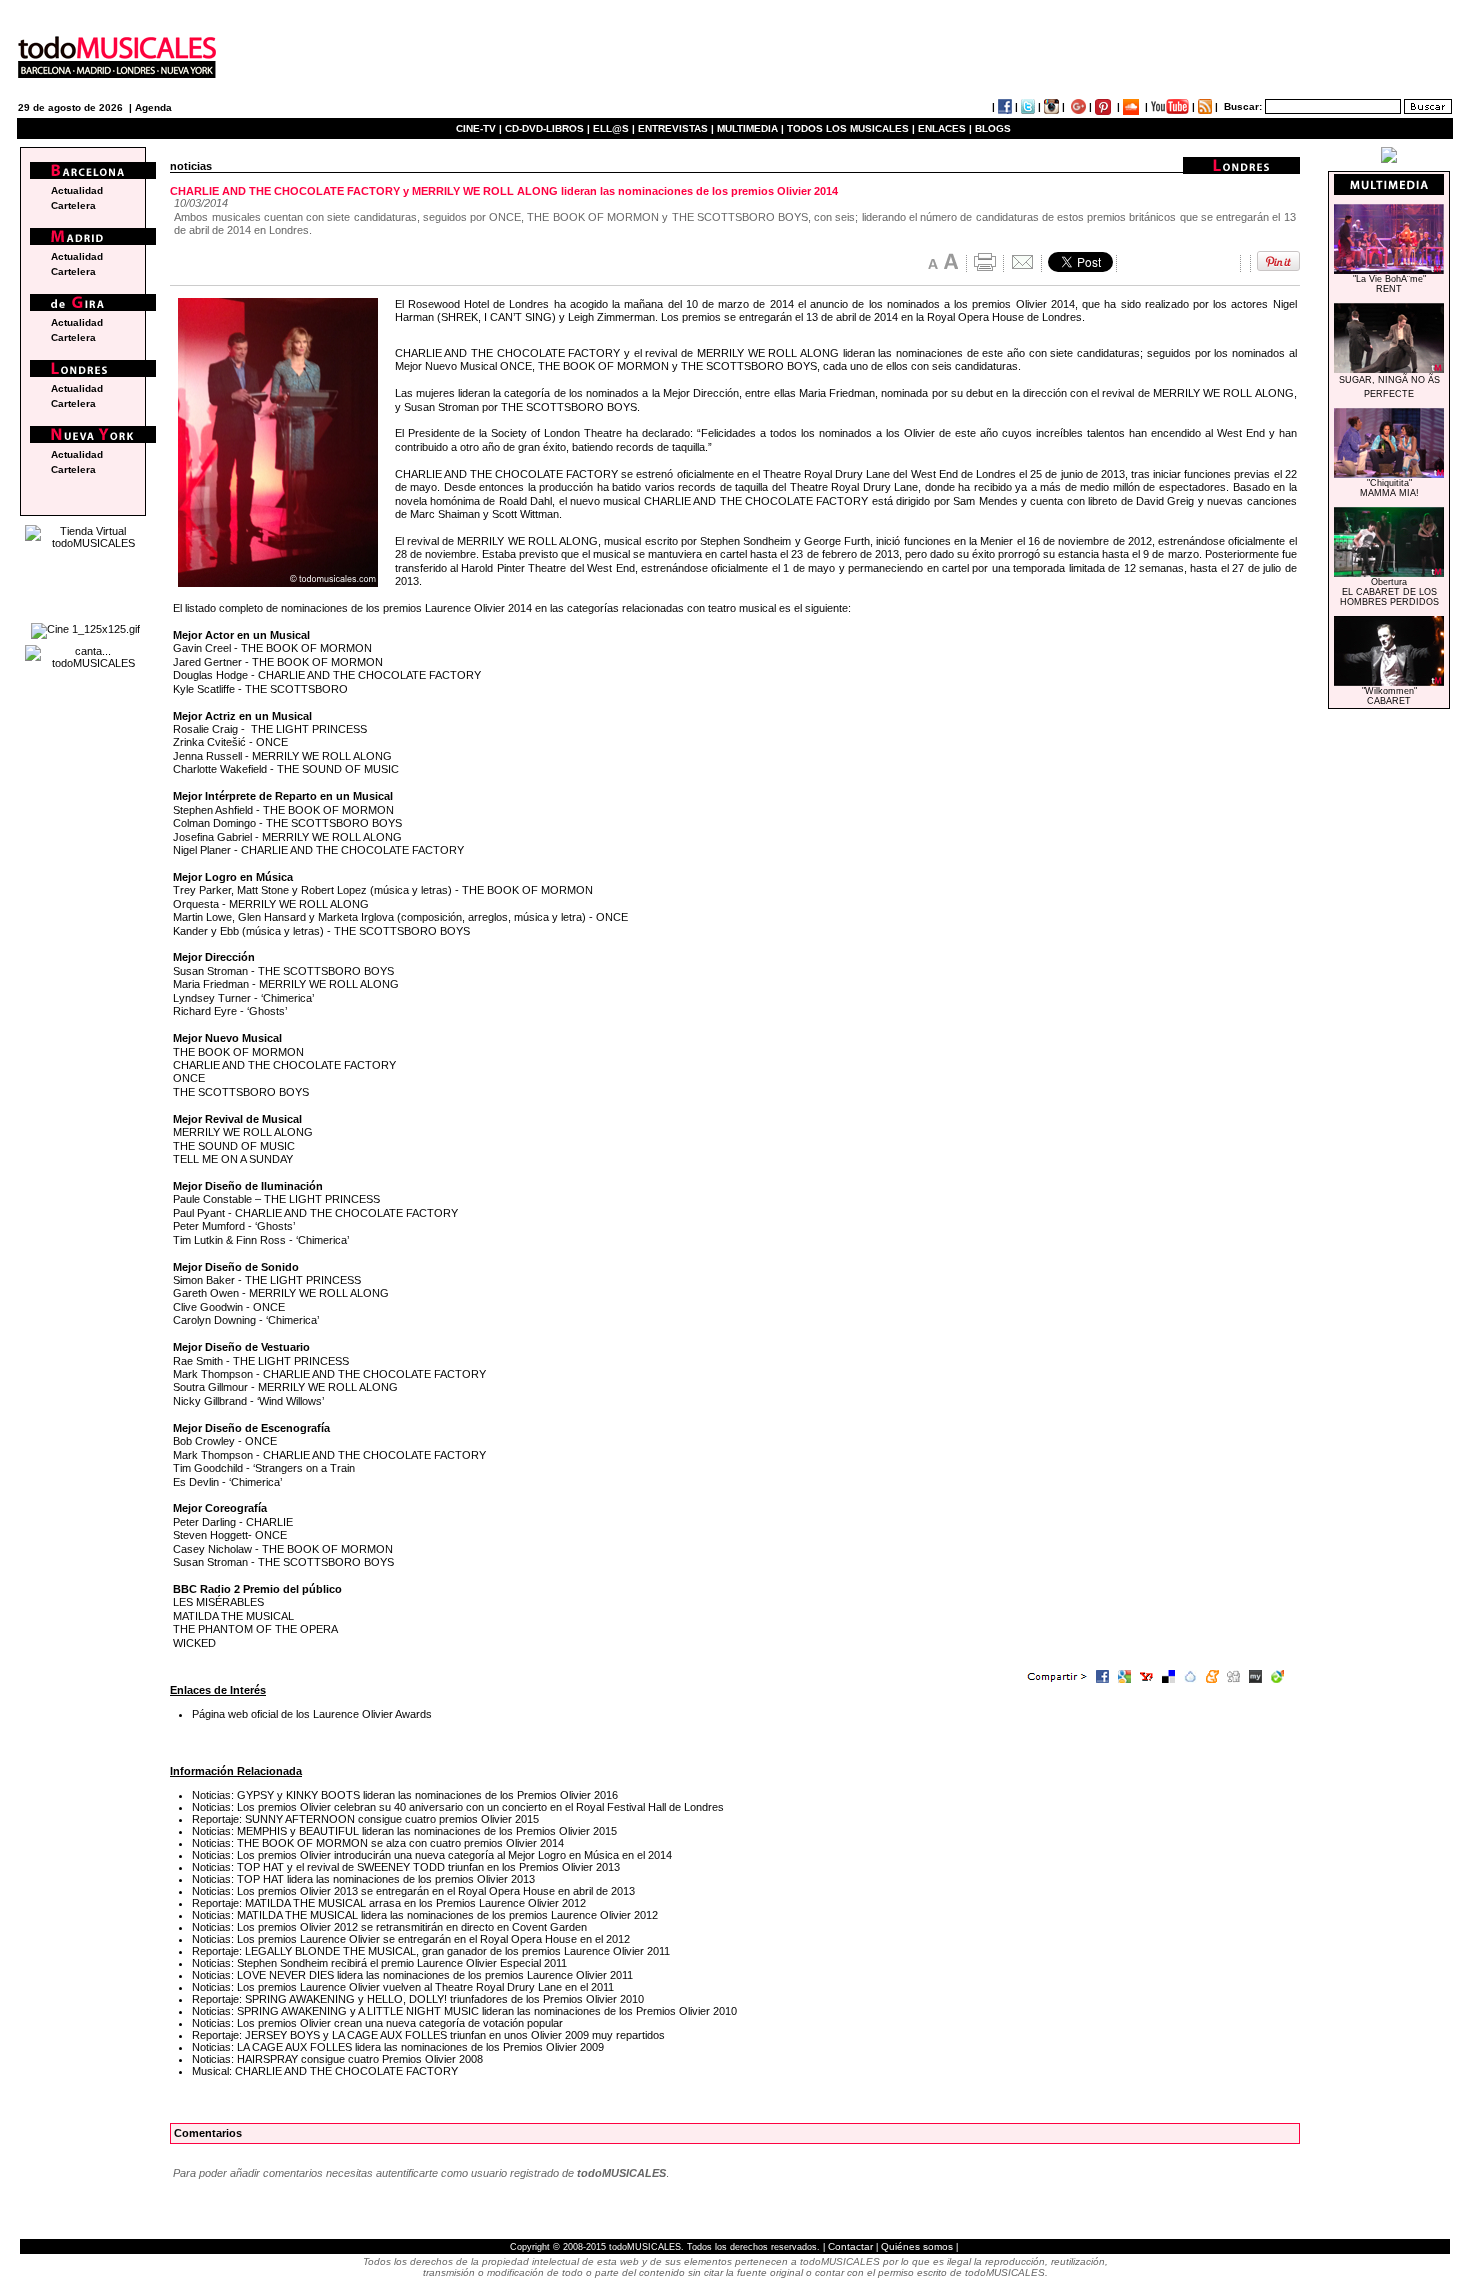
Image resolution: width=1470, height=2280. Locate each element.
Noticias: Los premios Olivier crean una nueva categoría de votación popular (377, 2023)
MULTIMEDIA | (750, 128)
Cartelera (73, 205)
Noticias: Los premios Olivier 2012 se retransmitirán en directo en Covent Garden (389, 1927)
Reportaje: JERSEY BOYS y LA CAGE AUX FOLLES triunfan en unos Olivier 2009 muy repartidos (428, 2035)
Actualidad (77, 190)
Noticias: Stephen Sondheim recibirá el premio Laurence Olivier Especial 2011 (379, 1963)
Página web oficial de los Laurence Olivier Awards (312, 1714)
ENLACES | (945, 128)
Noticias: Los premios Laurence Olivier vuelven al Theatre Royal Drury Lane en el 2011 (403, 1987)
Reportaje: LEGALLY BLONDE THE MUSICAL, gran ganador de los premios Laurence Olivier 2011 (431, 1951)
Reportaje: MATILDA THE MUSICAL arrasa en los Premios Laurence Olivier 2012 (389, 1903)
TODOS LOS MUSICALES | (851, 128)
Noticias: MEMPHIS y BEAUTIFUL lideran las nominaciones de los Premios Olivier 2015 (404, 1831)
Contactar (850, 2246)
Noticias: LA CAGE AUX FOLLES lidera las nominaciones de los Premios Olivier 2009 (398, 2047)
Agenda (153, 107)
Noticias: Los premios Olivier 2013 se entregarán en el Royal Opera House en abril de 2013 (413, 1891)
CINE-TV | (480, 128)
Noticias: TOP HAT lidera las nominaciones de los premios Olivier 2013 (363, 1879)
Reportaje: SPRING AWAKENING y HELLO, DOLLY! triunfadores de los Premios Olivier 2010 (418, 1999)
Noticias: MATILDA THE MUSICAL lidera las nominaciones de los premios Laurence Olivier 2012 (425, 1915)
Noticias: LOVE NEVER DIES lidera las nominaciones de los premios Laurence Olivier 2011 (412, 1975)
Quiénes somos (917, 2246)
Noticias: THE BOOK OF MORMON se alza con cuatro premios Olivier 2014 (378, 1843)
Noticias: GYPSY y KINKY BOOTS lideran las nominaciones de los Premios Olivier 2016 (405, 1795)
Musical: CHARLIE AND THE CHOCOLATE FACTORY (325, 2071)
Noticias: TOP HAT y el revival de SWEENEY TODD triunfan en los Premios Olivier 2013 (406, 1867)
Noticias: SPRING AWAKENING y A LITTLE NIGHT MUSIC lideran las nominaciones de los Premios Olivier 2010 (464, 2011)
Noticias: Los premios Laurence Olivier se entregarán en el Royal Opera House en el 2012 (411, 1939)
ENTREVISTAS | (676, 128)
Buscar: (1243, 106)
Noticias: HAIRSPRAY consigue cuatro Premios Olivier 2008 (337, 2059)
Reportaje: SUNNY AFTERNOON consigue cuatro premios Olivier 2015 (365, 1819)
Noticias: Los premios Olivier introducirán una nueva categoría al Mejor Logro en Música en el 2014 (432, 1855)
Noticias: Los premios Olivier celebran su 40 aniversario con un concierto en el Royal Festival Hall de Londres (458, 1807)
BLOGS (993, 128)
